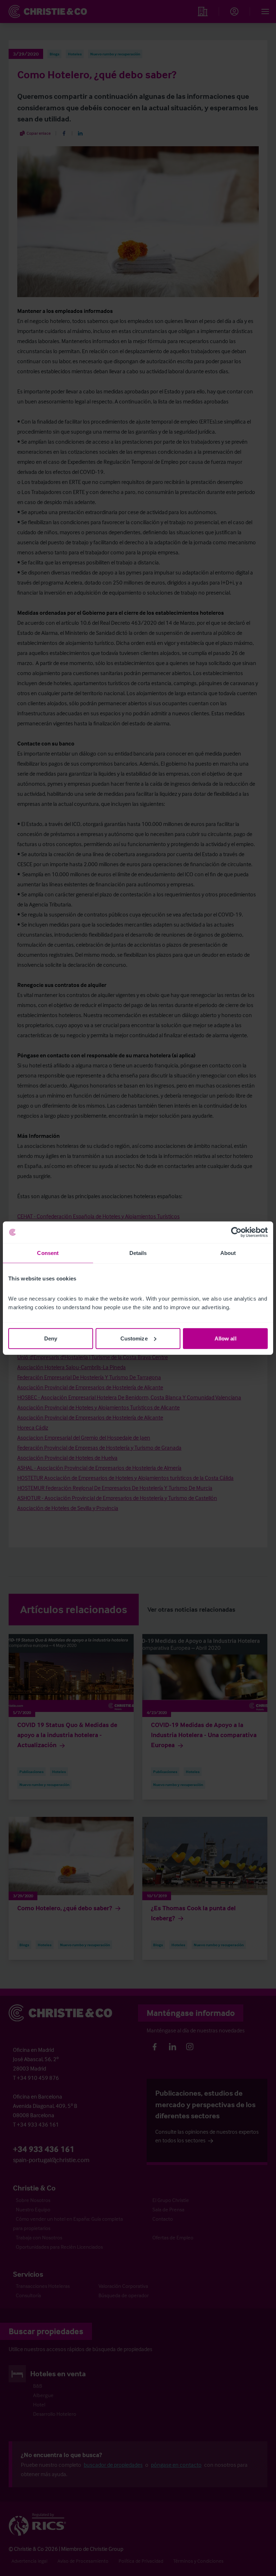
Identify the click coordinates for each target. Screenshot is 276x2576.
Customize (134, 1338)
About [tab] (228, 1253)
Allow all (226, 1338)
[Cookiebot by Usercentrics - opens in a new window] (236, 1232)
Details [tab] (138, 1253)
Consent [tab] (48, 1253)
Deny (51, 1338)
